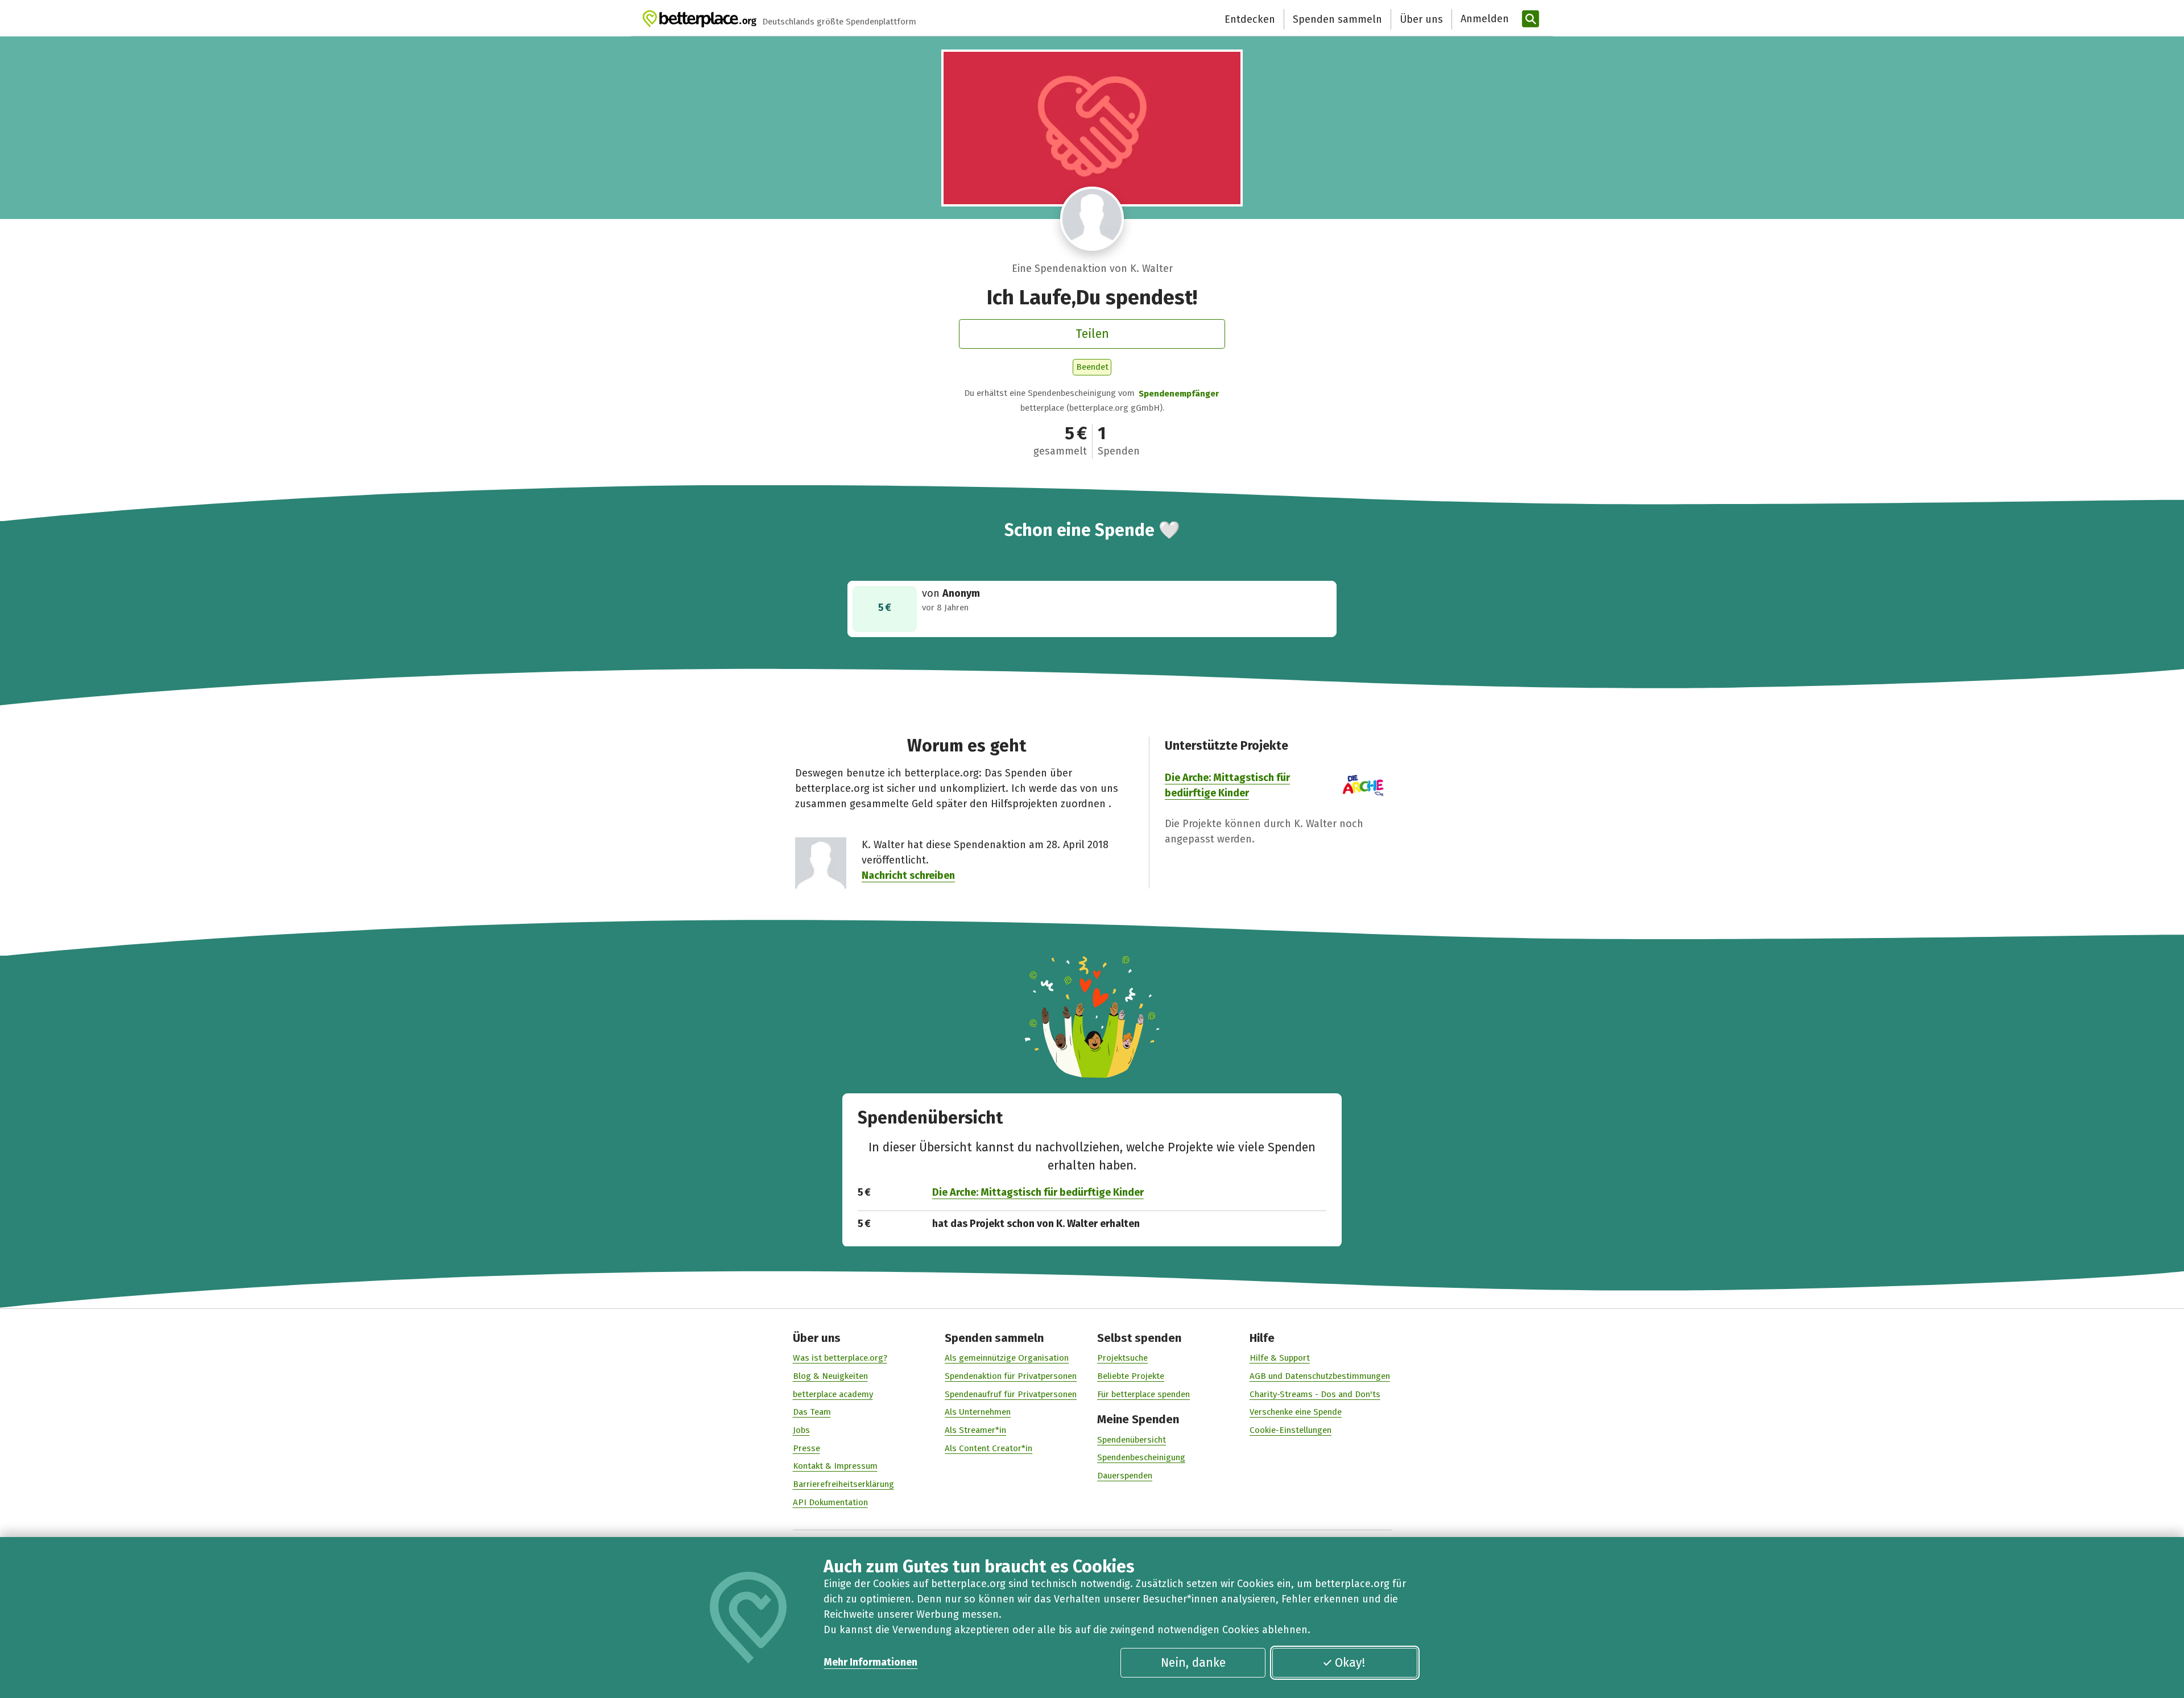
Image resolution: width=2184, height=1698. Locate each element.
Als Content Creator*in (988, 1448)
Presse (806, 1448)
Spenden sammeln (1337, 19)
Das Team (812, 1412)
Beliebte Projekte (1131, 1376)
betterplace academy (833, 1394)
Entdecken (1250, 19)
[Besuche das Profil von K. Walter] (1092, 219)
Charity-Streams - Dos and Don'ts (1315, 1394)
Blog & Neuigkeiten (830, 1376)
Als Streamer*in (975, 1430)
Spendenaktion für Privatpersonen (1011, 1376)
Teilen (1092, 334)
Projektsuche (1122, 1358)
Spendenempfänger (1179, 394)
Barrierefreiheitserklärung (843, 1484)
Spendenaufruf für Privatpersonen (1011, 1394)
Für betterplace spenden (1143, 1394)
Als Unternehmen (978, 1412)
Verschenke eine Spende (1296, 1412)
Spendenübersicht (1132, 1440)
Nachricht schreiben (908, 875)
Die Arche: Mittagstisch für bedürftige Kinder (1038, 1192)
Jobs (801, 1430)
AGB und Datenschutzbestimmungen (1320, 1376)
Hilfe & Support (1280, 1358)
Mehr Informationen (870, 1662)
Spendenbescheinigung (1141, 1457)
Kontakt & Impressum (835, 1466)
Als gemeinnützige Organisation (1007, 1358)
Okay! (1350, 1663)
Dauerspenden (1125, 1476)
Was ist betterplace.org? (840, 1358)
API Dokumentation (830, 1502)
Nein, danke (1193, 1663)
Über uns (1421, 19)
